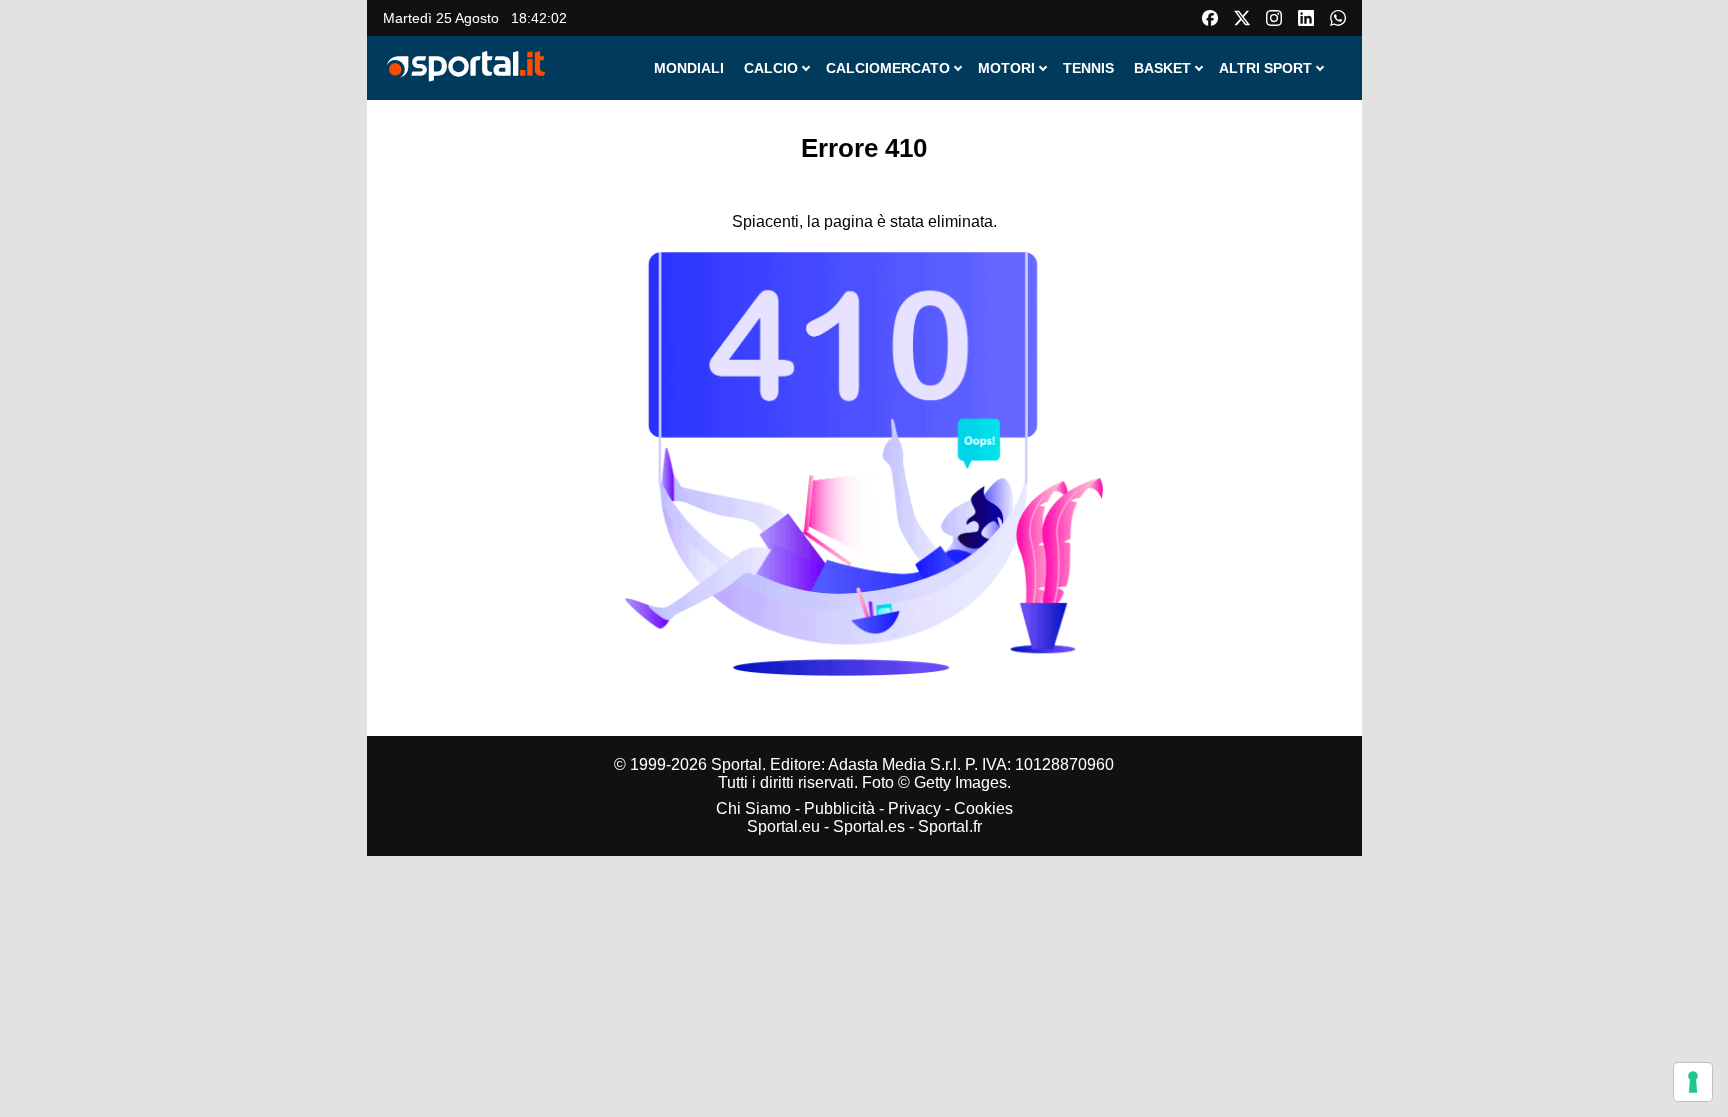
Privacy (914, 808)
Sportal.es (869, 826)
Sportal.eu (783, 826)
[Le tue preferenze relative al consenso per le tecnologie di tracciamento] (1693, 1082)
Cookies (983, 808)
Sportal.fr (950, 826)
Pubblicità (839, 808)
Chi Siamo (753, 808)
